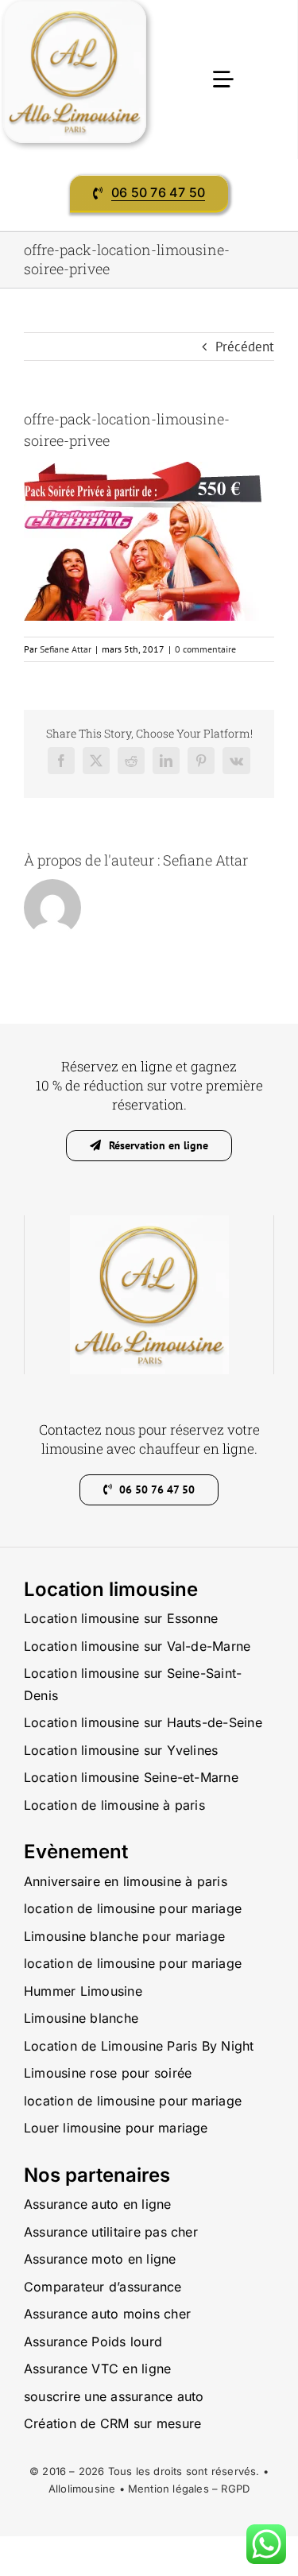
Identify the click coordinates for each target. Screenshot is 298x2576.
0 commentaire (205, 649)
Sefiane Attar (66, 649)
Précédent (245, 347)
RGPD (235, 2489)
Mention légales (168, 2489)
